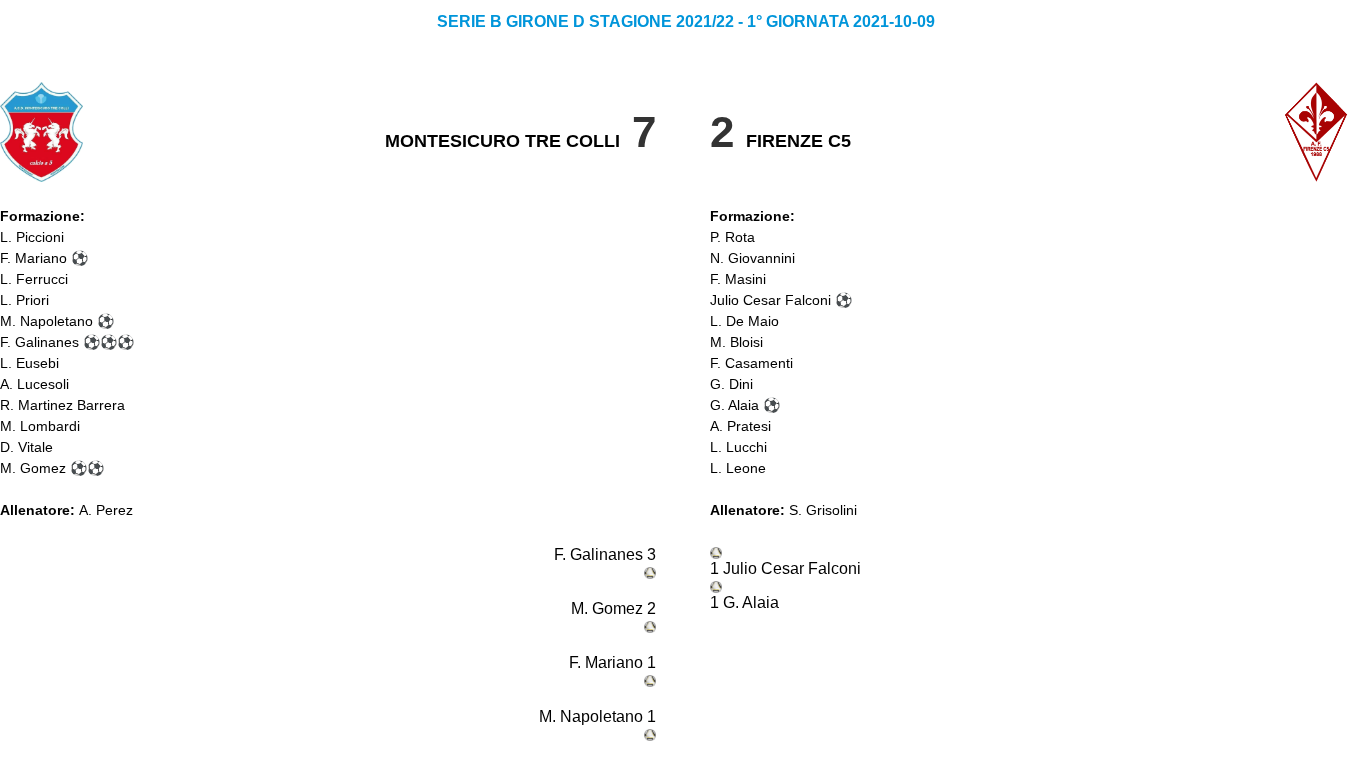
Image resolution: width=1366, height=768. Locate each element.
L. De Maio (744, 321)
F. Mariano (33, 258)
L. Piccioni (32, 237)
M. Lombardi (40, 426)
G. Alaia (734, 405)
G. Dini (731, 384)
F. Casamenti (751, 363)
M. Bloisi (736, 342)
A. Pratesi (740, 426)
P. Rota (732, 237)
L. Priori (24, 300)
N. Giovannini (752, 258)
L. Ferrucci (34, 279)
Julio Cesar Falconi (770, 300)
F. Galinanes (39, 342)
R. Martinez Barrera (62, 405)
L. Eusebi (29, 363)
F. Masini (738, 279)
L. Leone (738, 468)
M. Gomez (33, 468)
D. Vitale (26, 447)
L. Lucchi (738, 447)
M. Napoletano (46, 321)
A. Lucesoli (34, 384)
